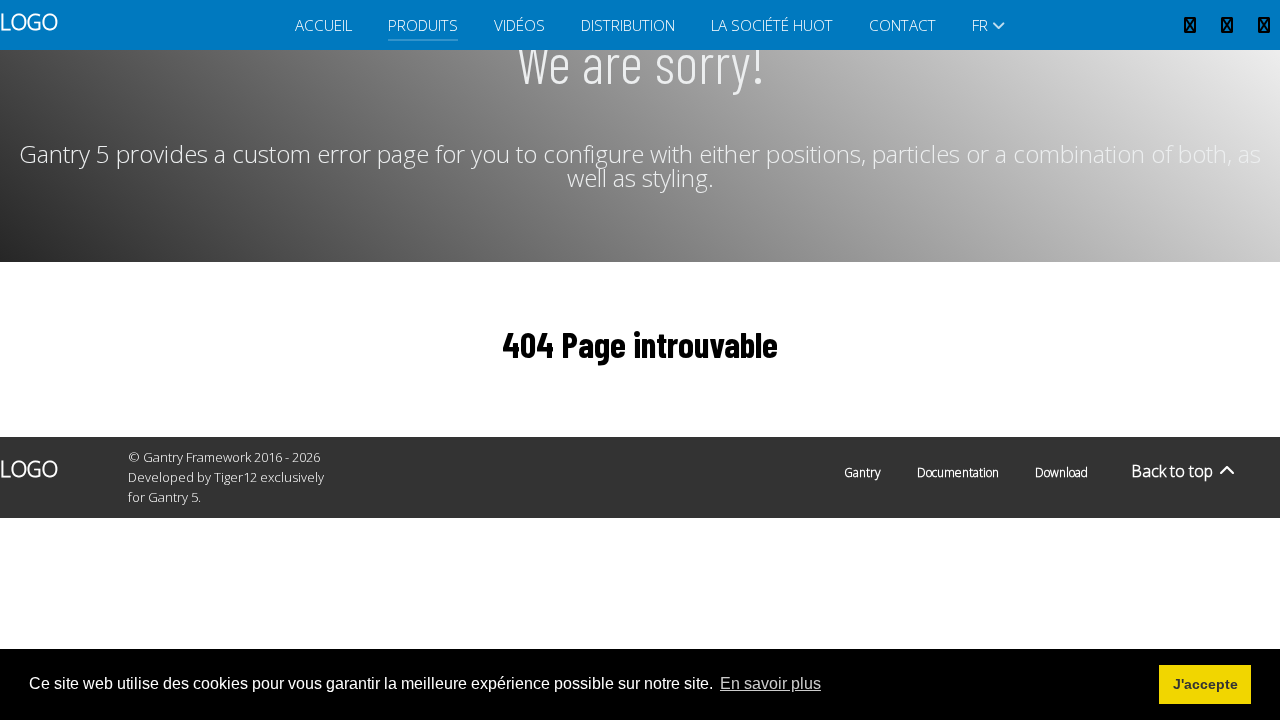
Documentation (958, 472)
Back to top (1174, 471)
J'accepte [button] (1205, 684)
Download (1061, 472)
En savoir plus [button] (770, 683)
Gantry (862, 472)
